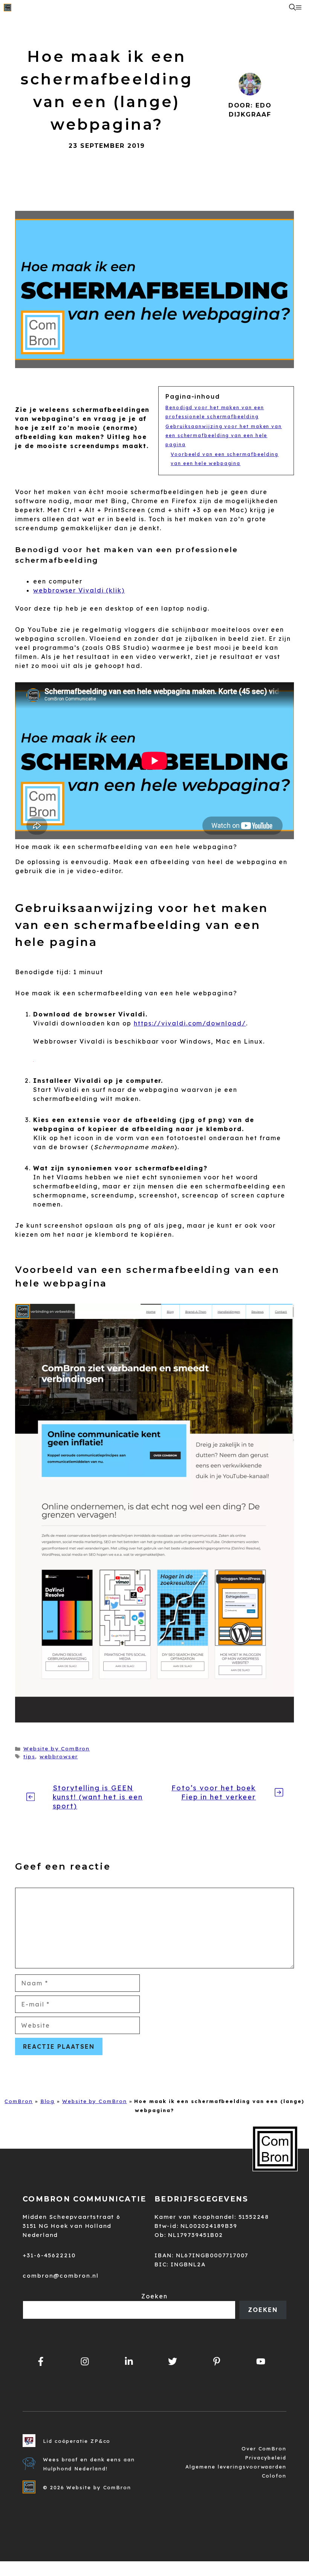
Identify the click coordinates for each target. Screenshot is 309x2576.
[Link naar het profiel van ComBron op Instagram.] (85, 2361)
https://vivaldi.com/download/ (190, 1023)
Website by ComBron (57, 1748)
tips (29, 1756)
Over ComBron (264, 2449)
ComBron (18, 2101)
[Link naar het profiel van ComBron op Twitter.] (173, 2361)
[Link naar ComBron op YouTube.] (261, 2361)
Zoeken (154, 2296)
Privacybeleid (266, 2458)
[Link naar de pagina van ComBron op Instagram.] (129, 2361)
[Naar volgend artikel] (279, 1792)
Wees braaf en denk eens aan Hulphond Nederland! (89, 2464)
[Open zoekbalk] (292, 8)
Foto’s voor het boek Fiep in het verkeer (214, 1792)
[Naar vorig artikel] (31, 1797)
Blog (48, 2101)
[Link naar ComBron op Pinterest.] (217, 2361)
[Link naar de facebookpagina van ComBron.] (41, 2361)
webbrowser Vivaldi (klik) (79, 590)
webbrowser (59, 1756)
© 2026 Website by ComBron (87, 2487)
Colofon (274, 2476)
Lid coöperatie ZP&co (77, 2441)
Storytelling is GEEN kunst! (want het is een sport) (98, 1797)
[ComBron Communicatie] (8, 8)
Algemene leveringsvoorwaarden (236, 2467)
